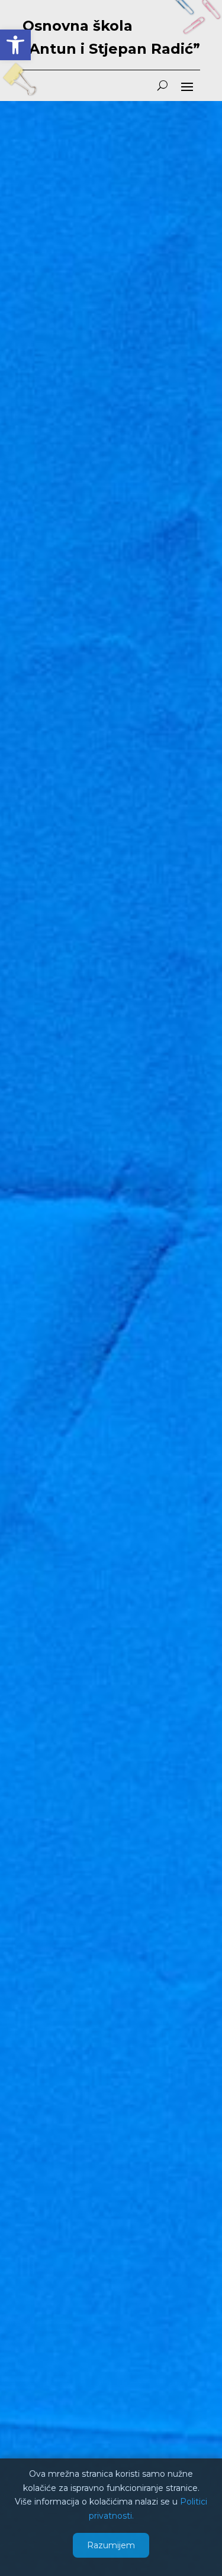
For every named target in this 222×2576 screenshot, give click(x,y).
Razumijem (111, 2545)
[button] (15, 45)
